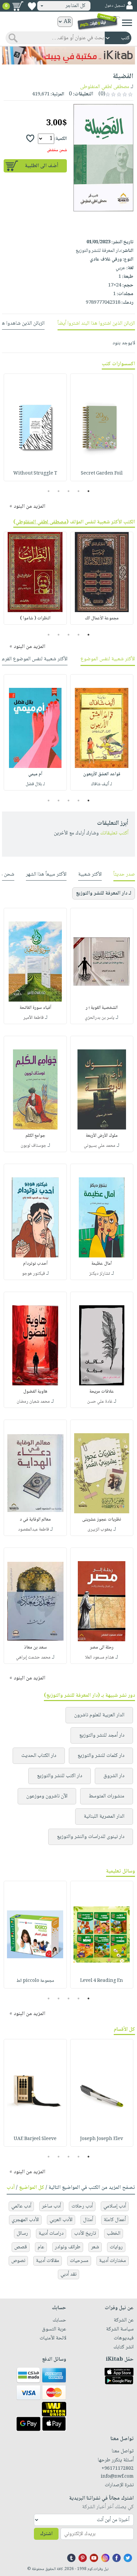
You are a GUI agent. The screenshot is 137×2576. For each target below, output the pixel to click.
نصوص (18, 2261)
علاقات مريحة (102, 1392)
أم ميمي (35, 774)
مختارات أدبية (113, 2261)
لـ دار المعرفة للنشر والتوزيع (104, 893)
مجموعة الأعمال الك (102, 618)
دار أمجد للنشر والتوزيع (102, 1735)
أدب (11, 2188)
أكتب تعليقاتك (114, 833)
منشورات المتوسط (107, 1796)
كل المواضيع (32, 2188)
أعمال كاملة (115, 2220)
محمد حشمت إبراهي (33, 1658)
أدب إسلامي (115, 2206)
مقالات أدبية (48, 2261)
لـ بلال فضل (35, 784)
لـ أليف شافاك (102, 784)
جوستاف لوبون (33, 1146)
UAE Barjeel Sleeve (35, 2139)
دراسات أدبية (51, 2234)
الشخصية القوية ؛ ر (102, 1008)
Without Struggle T (35, 474)
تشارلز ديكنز (100, 1274)
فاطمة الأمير (33, 1018)
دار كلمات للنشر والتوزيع (101, 1756)
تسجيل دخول (115, 6)
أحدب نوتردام (35, 1264)
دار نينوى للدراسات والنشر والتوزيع (91, 1837)
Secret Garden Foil (102, 474)
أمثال (88, 2220)
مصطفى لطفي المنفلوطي (41, 522)
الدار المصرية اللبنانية (104, 1817)
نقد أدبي (68, 2274)
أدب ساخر (51, 2206)
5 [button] (49, 491)
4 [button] (59, 491)
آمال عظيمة (102, 1264)
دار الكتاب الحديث (39, 1756)
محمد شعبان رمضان (33, 1402)
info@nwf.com (117, 2477)
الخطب (114, 2234)
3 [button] (69, 491)
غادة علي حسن (100, 1402)
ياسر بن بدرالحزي (100, 1018)
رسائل (22, 2234)
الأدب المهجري (25, 2220)
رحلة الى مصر (102, 1648)
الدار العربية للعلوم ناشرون (99, 1715)
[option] (102, 427)
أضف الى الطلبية (42, 166)
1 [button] (89, 491)
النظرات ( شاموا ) (35, 618)
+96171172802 (118, 2469)
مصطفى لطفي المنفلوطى (105, 87)
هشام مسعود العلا (100, 1658)
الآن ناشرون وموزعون (47, 1796)
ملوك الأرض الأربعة (102, 1136)
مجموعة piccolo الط (35, 1981)
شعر (95, 2247)
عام (41, 2247)
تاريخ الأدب (85, 2234)
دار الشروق (114, 1776)
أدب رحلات (82, 2206)
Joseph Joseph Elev (102, 2139)
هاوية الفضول (35, 1392)
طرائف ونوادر (68, 2247)
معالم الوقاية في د (35, 1520)
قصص (21, 2247)
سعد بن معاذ (35, 1648)
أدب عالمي (21, 2206)
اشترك (46, 2534)
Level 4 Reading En (102, 1981)
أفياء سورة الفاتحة (35, 1008)
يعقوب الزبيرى (100, 1530)
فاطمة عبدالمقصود (33, 1530)
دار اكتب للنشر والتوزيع (60, 1776)
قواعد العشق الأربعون (102, 774)
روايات (116, 2247)
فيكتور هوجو (33, 1274)
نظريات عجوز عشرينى (102, 1520)
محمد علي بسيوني (100, 1146)
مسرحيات (79, 2261)
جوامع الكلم (35, 1136)
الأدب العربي (61, 2220)
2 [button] (79, 491)
